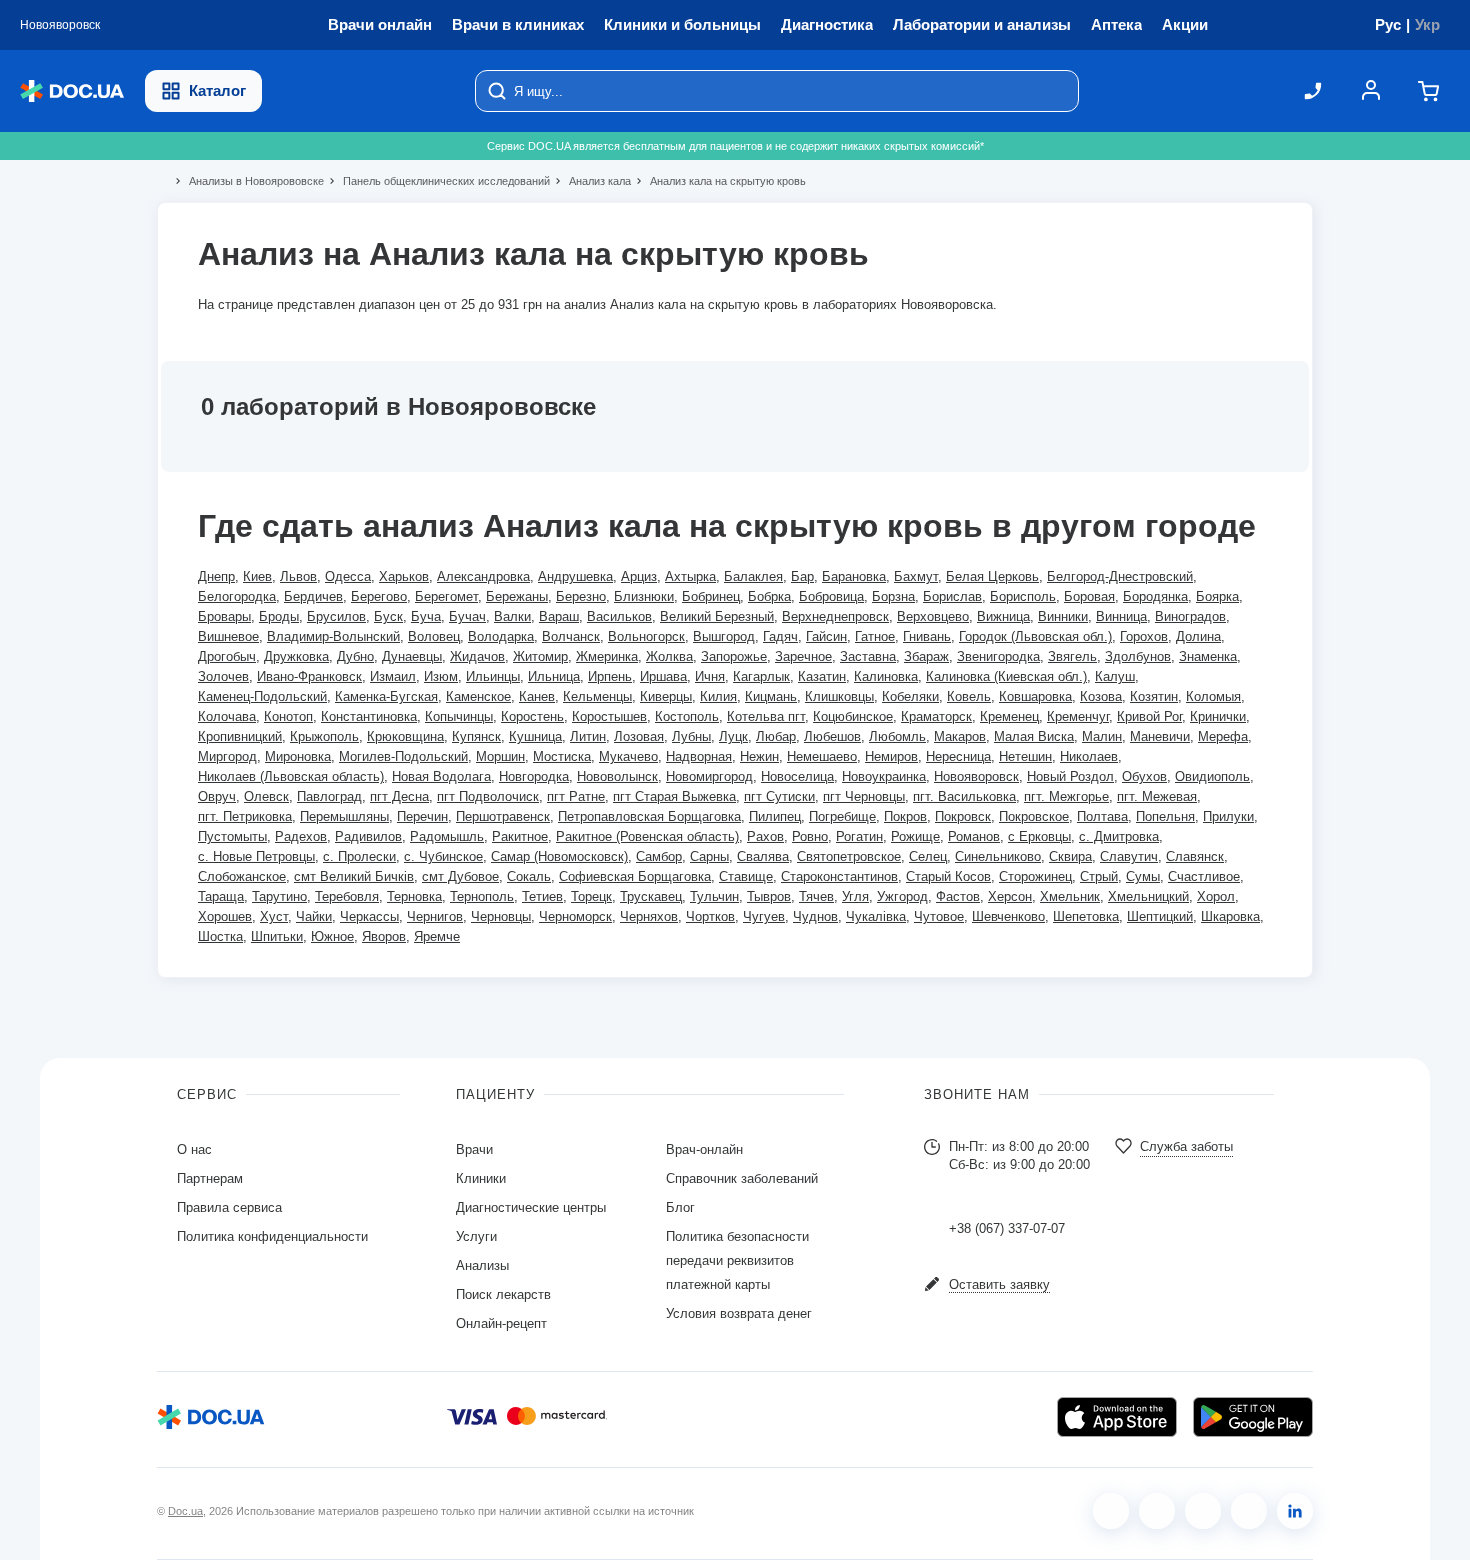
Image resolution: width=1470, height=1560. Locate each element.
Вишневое (228, 636)
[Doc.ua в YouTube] (1249, 1511)
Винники (1063, 616)
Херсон (1010, 896)
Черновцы (501, 916)
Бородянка (1155, 596)
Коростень (532, 716)
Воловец (434, 636)
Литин (588, 736)
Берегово (379, 596)
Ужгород (902, 896)
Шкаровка (1230, 916)
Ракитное (520, 836)
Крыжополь (324, 736)
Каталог (217, 90)
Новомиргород (709, 776)
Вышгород (724, 636)
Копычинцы (459, 716)
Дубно (355, 656)
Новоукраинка (884, 776)
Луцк (733, 736)
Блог (680, 1207)
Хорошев (225, 916)
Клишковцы (839, 696)
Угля (855, 896)
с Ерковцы (1039, 836)
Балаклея (753, 576)
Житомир (540, 656)
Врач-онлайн (704, 1149)
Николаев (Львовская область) (291, 776)
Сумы (1143, 876)
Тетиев (542, 896)
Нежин (759, 756)
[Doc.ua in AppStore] (1117, 1417)
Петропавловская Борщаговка (649, 816)
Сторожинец (1035, 876)
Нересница (958, 756)
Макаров (960, 736)
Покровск (963, 816)
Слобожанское (242, 876)
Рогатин (859, 836)
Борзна (893, 596)
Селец (928, 856)
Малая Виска (1034, 736)
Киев (257, 576)
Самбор (659, 856)
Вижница (1003, 616)
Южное (332, 936)
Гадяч (780, 636)
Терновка (414, 896)
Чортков (710, 916)
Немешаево (822, 756)
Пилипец (775, 816)
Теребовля (347, 896)
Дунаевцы (412, 656)
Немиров (891, 756)
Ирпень (610, 676)
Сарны (709, 856)
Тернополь (482, 896)
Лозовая (639, 736)
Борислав (952, 596)
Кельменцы (597, 696)
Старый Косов (948, 876)
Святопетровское (849, 856)
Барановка (854, 576)
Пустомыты (232, 836)
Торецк (591, 896)
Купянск (476, 736)
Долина (1198, 636)
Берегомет (446, 596)
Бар (802, 576)
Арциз (639, 576)
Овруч (217, 796)
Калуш (1115, 676)
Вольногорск (646, 636)
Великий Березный (717, 616)
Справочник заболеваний (742, 1178)
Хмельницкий (1148, 896)
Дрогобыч (227, 656)
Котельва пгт (766, 716)
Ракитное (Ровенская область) (647, 836)
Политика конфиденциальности (272, 1236)
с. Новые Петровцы (256, 856)
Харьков (404, 576)
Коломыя (1213, 696)
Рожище (915, 836)
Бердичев (313, 596)
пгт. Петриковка (245, 816)
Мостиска (562, 756)
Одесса (348, 576)
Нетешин (1025, 756)
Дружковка (296, 656)
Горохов (1144, 636)
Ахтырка (690, 576)
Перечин (422, 816)
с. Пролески (359, 856)
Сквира (1070, 856)
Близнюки (644, 596)
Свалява (763, 856)
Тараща (221, 896)
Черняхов (649, 916)
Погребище (842, 816)
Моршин (500, 756)
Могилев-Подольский (403, 756)
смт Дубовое (460, 876)
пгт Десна (399, 796)
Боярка (1217, 596)
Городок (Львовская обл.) (1035, 636)
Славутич (1129, 856)
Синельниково (998, 856)
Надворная (699, 756)
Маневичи (1160, 736)
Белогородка (237, 596)
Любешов (832, 736)
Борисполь (1023, 596)
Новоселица (797, 776)
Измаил (393, 676)
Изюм (441, 676)
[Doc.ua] (72, 91)
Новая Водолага (441, 776)
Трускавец (651, 896)
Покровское (1034, 816)
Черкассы (369, 916)
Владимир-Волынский (333, 636)
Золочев (223, 676)
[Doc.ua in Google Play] (1253, 1417)
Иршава (663, 676)
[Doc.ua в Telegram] (1203, 1511)
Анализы (482, 1265)
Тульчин (714, 896)
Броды (279, 616)
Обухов (1144, 776)
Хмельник (1070, 896)
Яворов (384, 936)
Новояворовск (976, 776)
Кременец (1009, 716)
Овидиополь (1212, 776)
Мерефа (1223, 736)
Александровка (483, 576)
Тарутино (279, 896)
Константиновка (369, 716)
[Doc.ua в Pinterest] (1295, 1511)
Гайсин (826, 636)
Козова (1101, 696)
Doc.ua (185, 1511)
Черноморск (575, 916)
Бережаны (517, 596)
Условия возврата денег (739, 1313)
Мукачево (628, 756)
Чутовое (939, 916)
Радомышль (447, 836)
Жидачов (477, 656)
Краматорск (936, 716)
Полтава (1102, 816)
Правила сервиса (229, 1207)
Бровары (224, 616)
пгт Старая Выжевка (674, 796)
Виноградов (1190, 616)
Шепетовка (1086, 916)
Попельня (1165, 816)
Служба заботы (1186, 1146)
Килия (718, 696)
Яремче (437, 936)
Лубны (691, 736)
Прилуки (1228, 816)
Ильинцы (493, 676)
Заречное (803, 656)
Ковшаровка (1035, 696)
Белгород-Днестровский (1120, 576)
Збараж (926, 656)
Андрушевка (575, 576)
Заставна (868, 656)
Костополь (687, 716)
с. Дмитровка (1119, 836)
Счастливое (1204, 876)
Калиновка (886, 676)
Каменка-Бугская (386, 696)
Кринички (1218, 716)
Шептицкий (1160, 916)
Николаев (1089, 756)
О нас (194, 1149)
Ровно (810, 836)
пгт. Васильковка (964, 796)
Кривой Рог (1149, 716)
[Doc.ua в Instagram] (1157, 1511)
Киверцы (666, 696)
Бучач (467, 616)
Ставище (746, 876)
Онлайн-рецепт (501, 1323)
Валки (512, 616)
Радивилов (368, 836)
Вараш (559, 616)
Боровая (1089, 596)
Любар (776, 736)
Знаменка (1208, 656)
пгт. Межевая (1157, 796)
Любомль (897, 736)
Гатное (875, 636)
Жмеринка (607, 656)
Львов (298, 576)
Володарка (501, 636)
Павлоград (329, 796)
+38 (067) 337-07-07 (1007, 1228)
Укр (1427, 24)
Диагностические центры (531, 1207)
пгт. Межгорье (1066, 796)
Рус (1388, 24)
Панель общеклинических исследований (438, 181)
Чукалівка (876, 916)
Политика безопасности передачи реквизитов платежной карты (737, 1260)
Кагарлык (761, 676)
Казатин (822, 676)
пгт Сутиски (779, 796)
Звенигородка (998, 656)
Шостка (220, 936)
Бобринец (711, 596)
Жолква (669, 656)
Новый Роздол (1070, 776)
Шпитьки (277, 936)
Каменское (478, 696)
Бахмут (916, 576)
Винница (1121, 616)
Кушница (535, 736)
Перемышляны (344, 816)
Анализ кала (591, 181)
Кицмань (771, 696)
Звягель (1072, 656)
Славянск (1195, 856)
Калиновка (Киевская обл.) (1006, 676)
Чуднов (815, 916)
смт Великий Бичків (354, 876)
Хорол (1216, 896)
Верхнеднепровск (835, 616)
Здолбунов (1138, 656)
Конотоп (288, 716)
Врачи (474, 1149)
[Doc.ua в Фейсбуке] (1111, 1511)
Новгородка (534, 776)
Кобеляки (910, 696)
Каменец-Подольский (262, 696)
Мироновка (298, 756)
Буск (388, 616)
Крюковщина (405, 736)
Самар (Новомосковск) (559, 856)
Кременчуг (1078, 716)
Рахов (765, 836)
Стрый (1099, 876)
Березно (581, 596)
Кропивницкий (240, 736)
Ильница (554, 676)
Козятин (1154, 696)
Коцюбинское (853, 716)
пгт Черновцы (864, 796)
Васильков (619, 616)
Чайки (314, 916)
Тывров (769, 896)
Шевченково (1008, 916)
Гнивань (927, 636)
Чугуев (764, 916)
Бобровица (831, 596)
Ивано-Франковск (309, 676)
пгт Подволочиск (488, 796)
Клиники (481, 1178)
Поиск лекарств (503, 1294)
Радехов (301, 836)
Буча (426, 616)
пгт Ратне (576, 796)
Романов (974, 836)
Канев (537, 696)
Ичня (710, 676)
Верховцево (933, 616)
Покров (905, 816)
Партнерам (210, 1178)
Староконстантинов (839, 876)
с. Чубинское (443, 856)
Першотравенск (503, 816)
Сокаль (529, 876)
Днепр (216, 576)
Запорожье (734, 656)
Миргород (227, 756)
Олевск (266, 796)
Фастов (958, 896)
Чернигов (435, 916)
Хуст (274, 916)
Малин (1102, 736)
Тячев (816, 896)
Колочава (227, 716)
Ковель (969, 696)
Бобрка (769, 596)
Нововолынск (617, 776)
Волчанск (571, 636)
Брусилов (336, 616)
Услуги (476, 1236)
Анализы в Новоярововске (248, 181)
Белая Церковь (992, 576)
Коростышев (609, 716)
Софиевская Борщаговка (635, 876)
